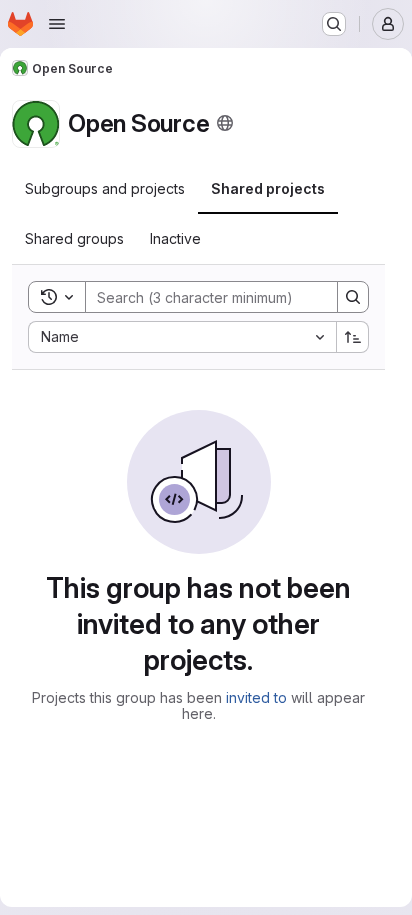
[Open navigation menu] (57, 24)
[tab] (105, 189)
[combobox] (182, 337)
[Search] (353, 297)
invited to (256, 697)
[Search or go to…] (334, 24)
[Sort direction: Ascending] (353, 337)
